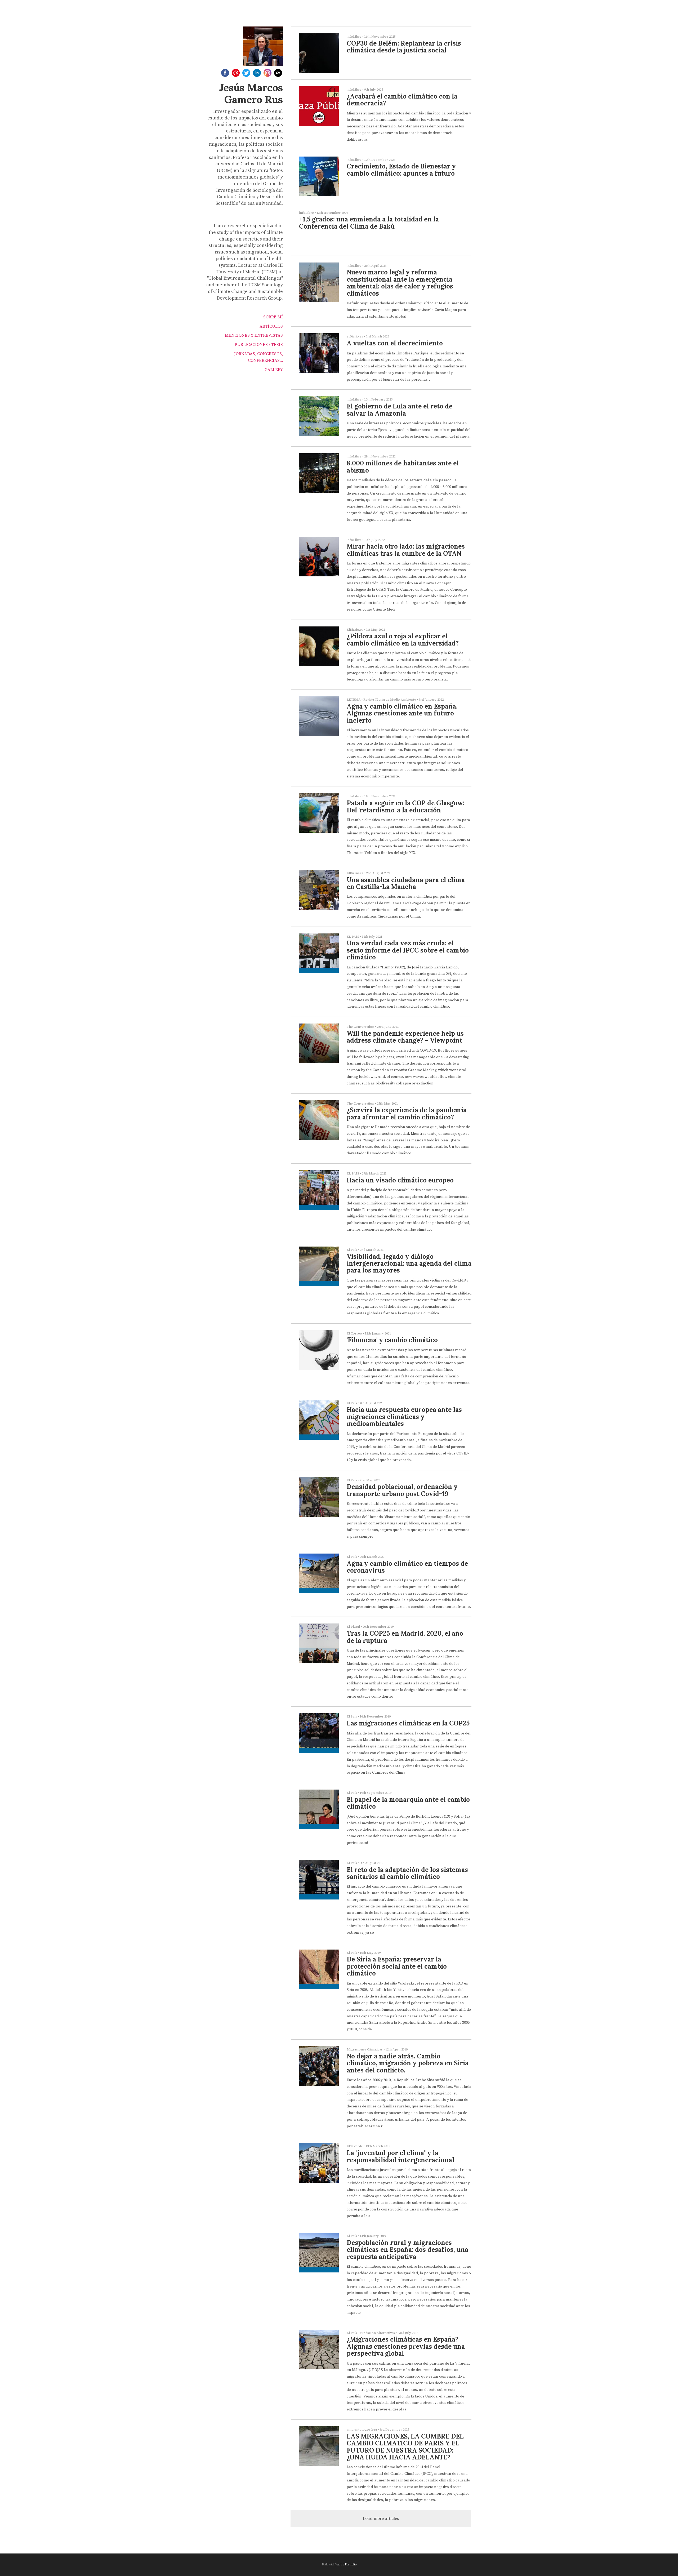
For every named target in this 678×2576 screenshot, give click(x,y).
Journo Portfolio (346, 2564)
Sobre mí (273, 317)
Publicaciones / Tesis (259, 345)
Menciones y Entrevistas (254, 335)
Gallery (274, 370)
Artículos (271, 326)
